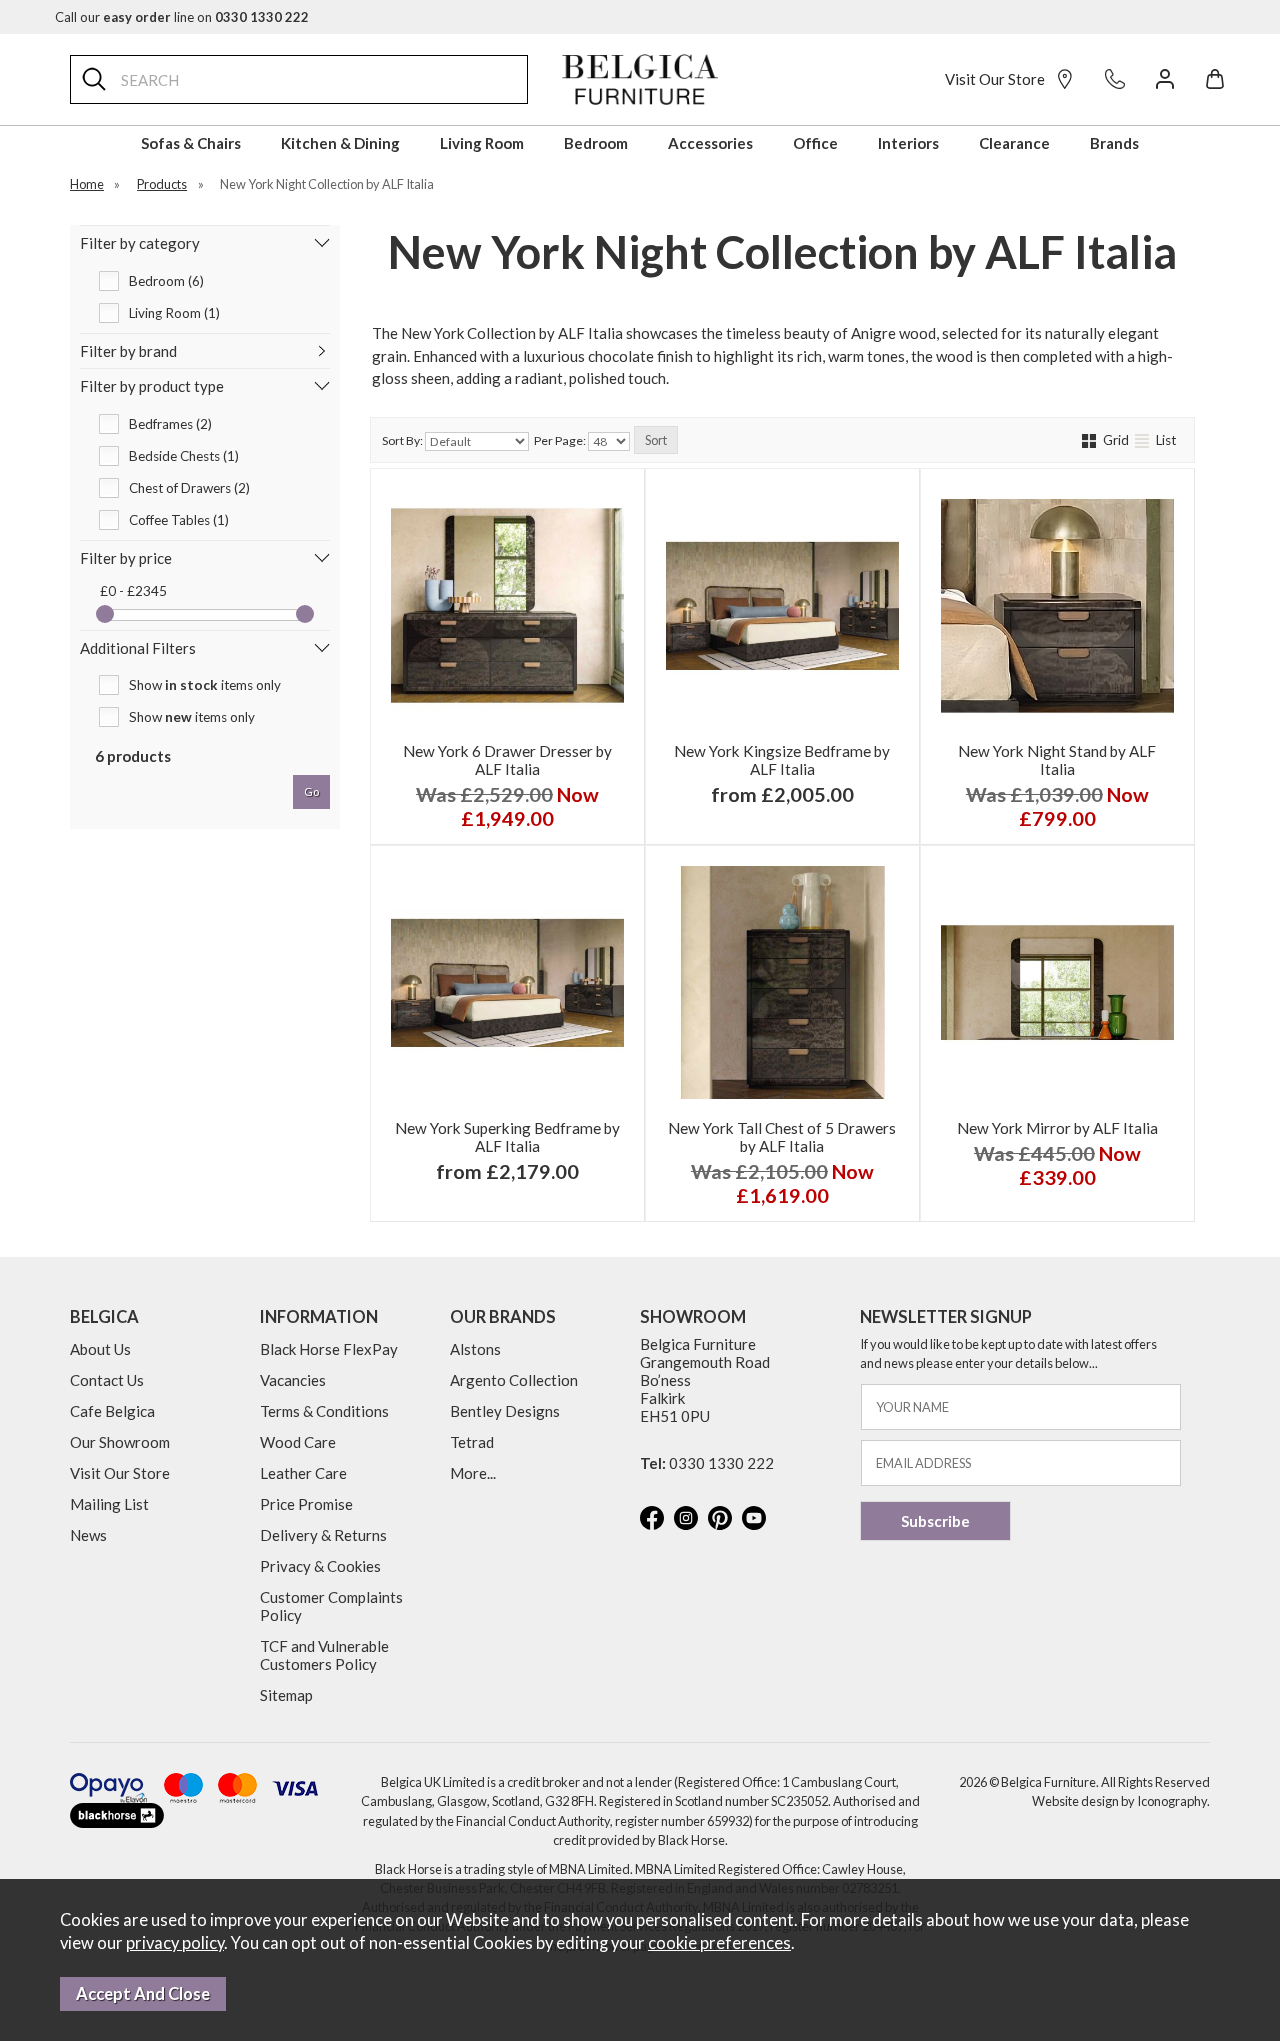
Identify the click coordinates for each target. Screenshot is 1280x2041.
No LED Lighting (717, 806)
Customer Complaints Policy (331, 1606)
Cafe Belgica (112, 1411)
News (88, 1535)
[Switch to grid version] (1091, 440)
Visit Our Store (995, 79)
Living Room (482, 143)
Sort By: (403, 440)
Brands (1114, 143)
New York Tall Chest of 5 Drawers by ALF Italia (782, 1137)
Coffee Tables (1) (179, 520)
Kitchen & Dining (340, 143)
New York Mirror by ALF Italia (1057, 1128)
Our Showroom (120, 1442)
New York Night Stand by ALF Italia (1057, 760)
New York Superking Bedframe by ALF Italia (507, 1137)
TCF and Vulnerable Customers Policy (324, 1655)
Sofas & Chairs (191, 143)
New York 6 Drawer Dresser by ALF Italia (507, 760)
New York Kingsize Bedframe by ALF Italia (782, 760)
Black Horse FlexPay (329, 1349)
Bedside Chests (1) (184, 456)
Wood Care (298, 1442)
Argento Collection (514, 1380)
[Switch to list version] (1144, 440)
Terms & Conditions (324, 1411)
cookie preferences (719, 1943)
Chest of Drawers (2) (189, 488)
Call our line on (182, 17)
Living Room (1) (174, 313)
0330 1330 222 (721, 1463)
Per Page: (561, 440)
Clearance (1014, 143)
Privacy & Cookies (320, 1566)
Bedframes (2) (170, 424)
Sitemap (286, 1695)
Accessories (710, 143)
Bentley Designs (505, 1411)
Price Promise (306, 1504)
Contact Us (107, 1380)
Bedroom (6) (166, 281)
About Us (100, 1349)
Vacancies (293, 1380)
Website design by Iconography (1119, 1801)
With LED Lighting (844, 806)
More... (473, 1473)
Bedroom (596, 143)
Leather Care (303, 1473)
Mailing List (109, 1504)
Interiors (908, 143)
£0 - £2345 (133, 591)
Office (815, 143)
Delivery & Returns (323, 1535)
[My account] (1165, 79)
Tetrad (472, 1442)
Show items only (205, 685)
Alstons (475, 1349)
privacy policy (175, 1943)
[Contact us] (1115, 79)
